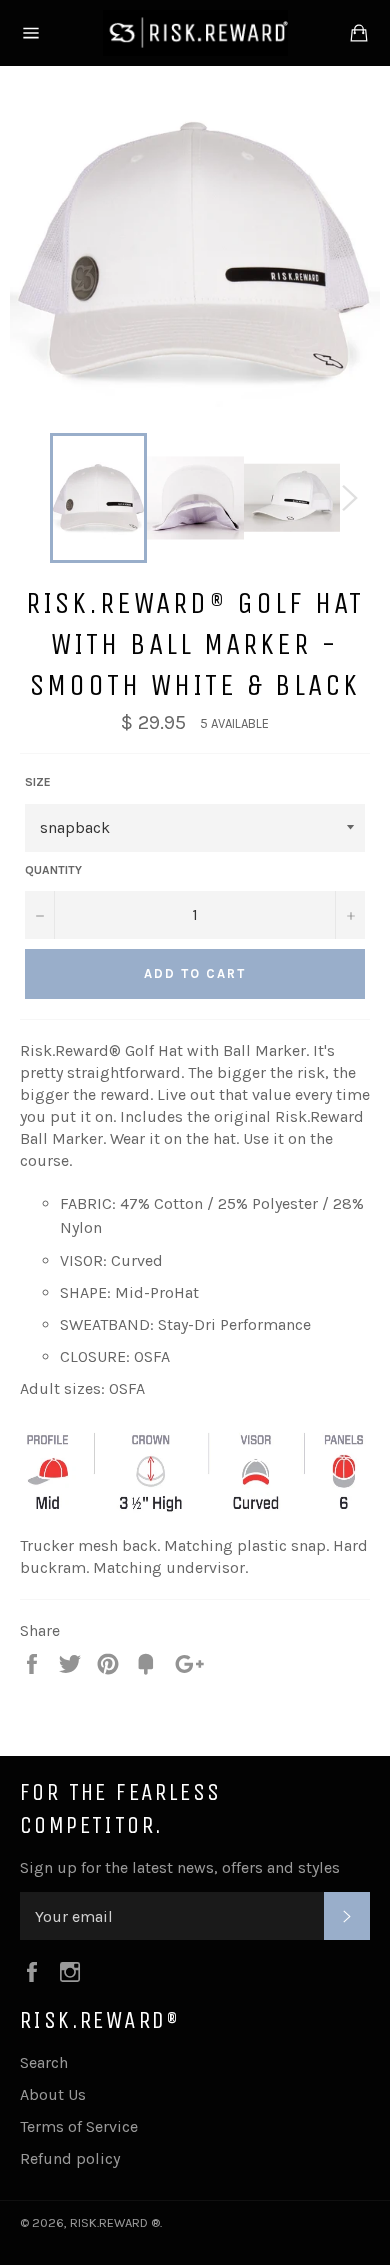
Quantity (53, 870)
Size (38, 782)
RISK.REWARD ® (115, 2222)
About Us (53, 2094)
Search (44, 2062)
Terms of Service (79, 2126)
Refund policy (70, 2158)
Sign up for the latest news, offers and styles (180, 1867)
